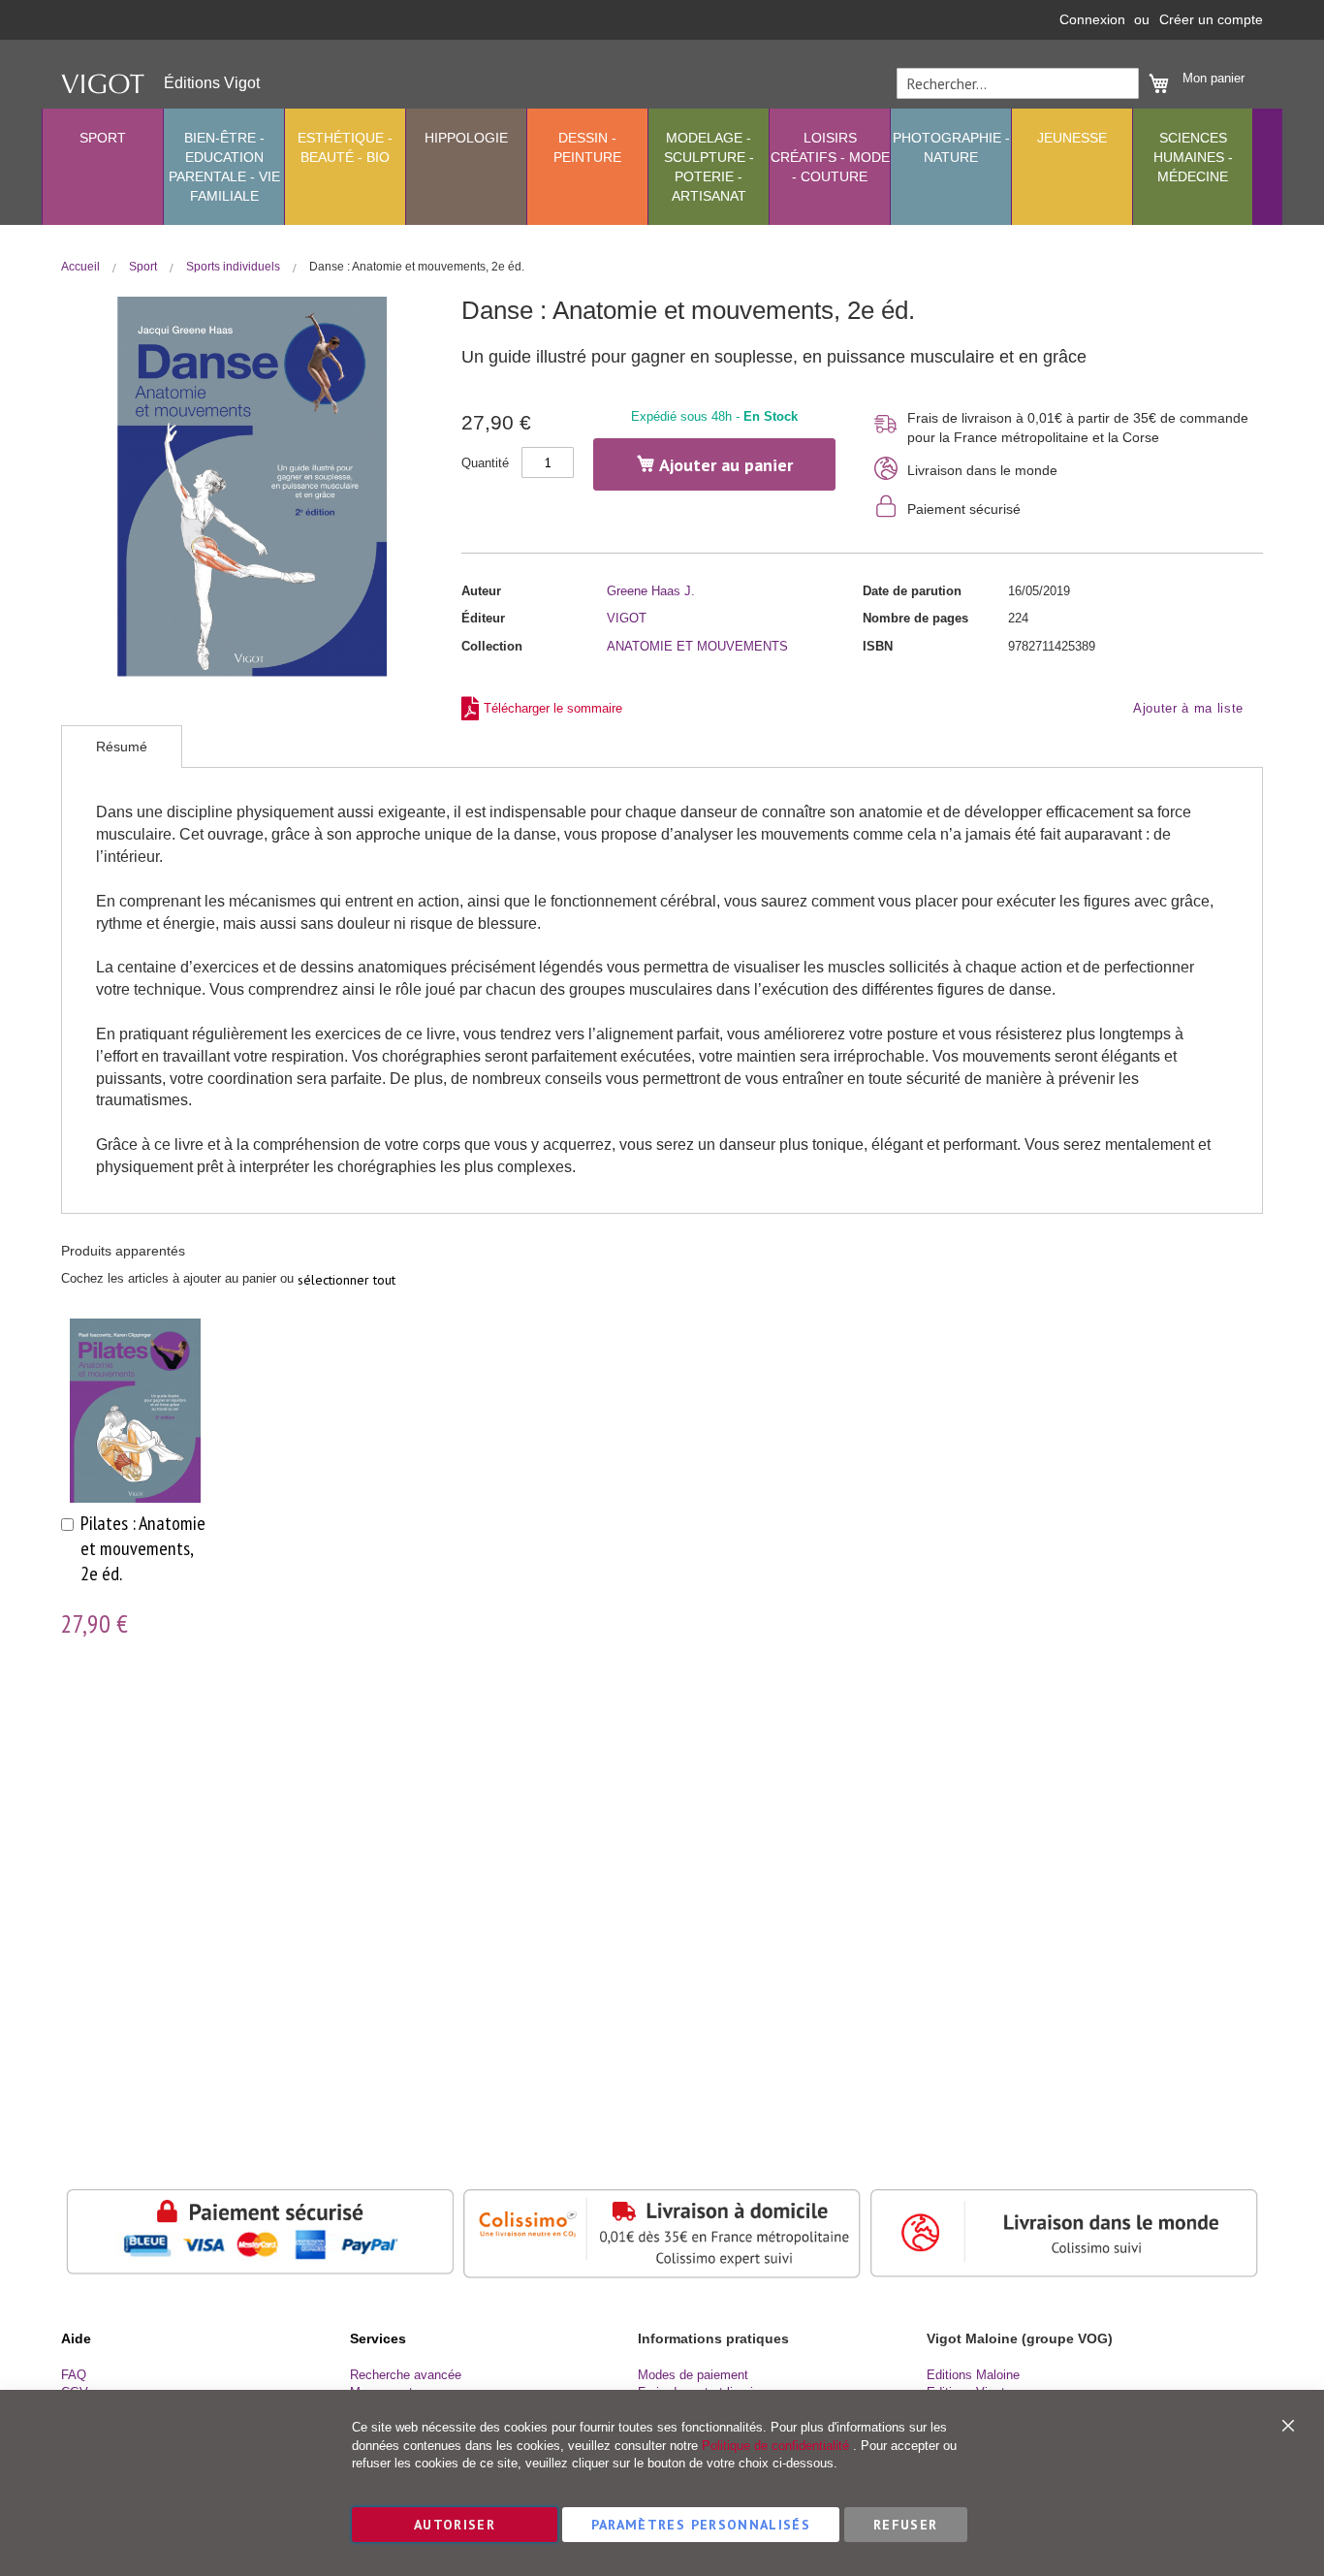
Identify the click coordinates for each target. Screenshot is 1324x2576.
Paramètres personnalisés (701, 2525)
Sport (144, 267)
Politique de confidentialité (775, 2446)
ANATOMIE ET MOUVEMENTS (697, 646)
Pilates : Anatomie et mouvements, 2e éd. (143, 1548)
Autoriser (455, 2525)
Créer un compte (1211, 19)
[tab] (122, 747)
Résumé (122, 747)
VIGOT (627, 618)
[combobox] (1018, 83)
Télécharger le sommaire (553, 708)
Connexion (1092, 19)
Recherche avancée (406, 2375)
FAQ (74, 2375)
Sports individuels (235, 267)
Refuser (905, 2525)
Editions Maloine (973, 2375)
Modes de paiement (693, 2375)
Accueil (82, 267)
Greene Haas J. (651, 591)
